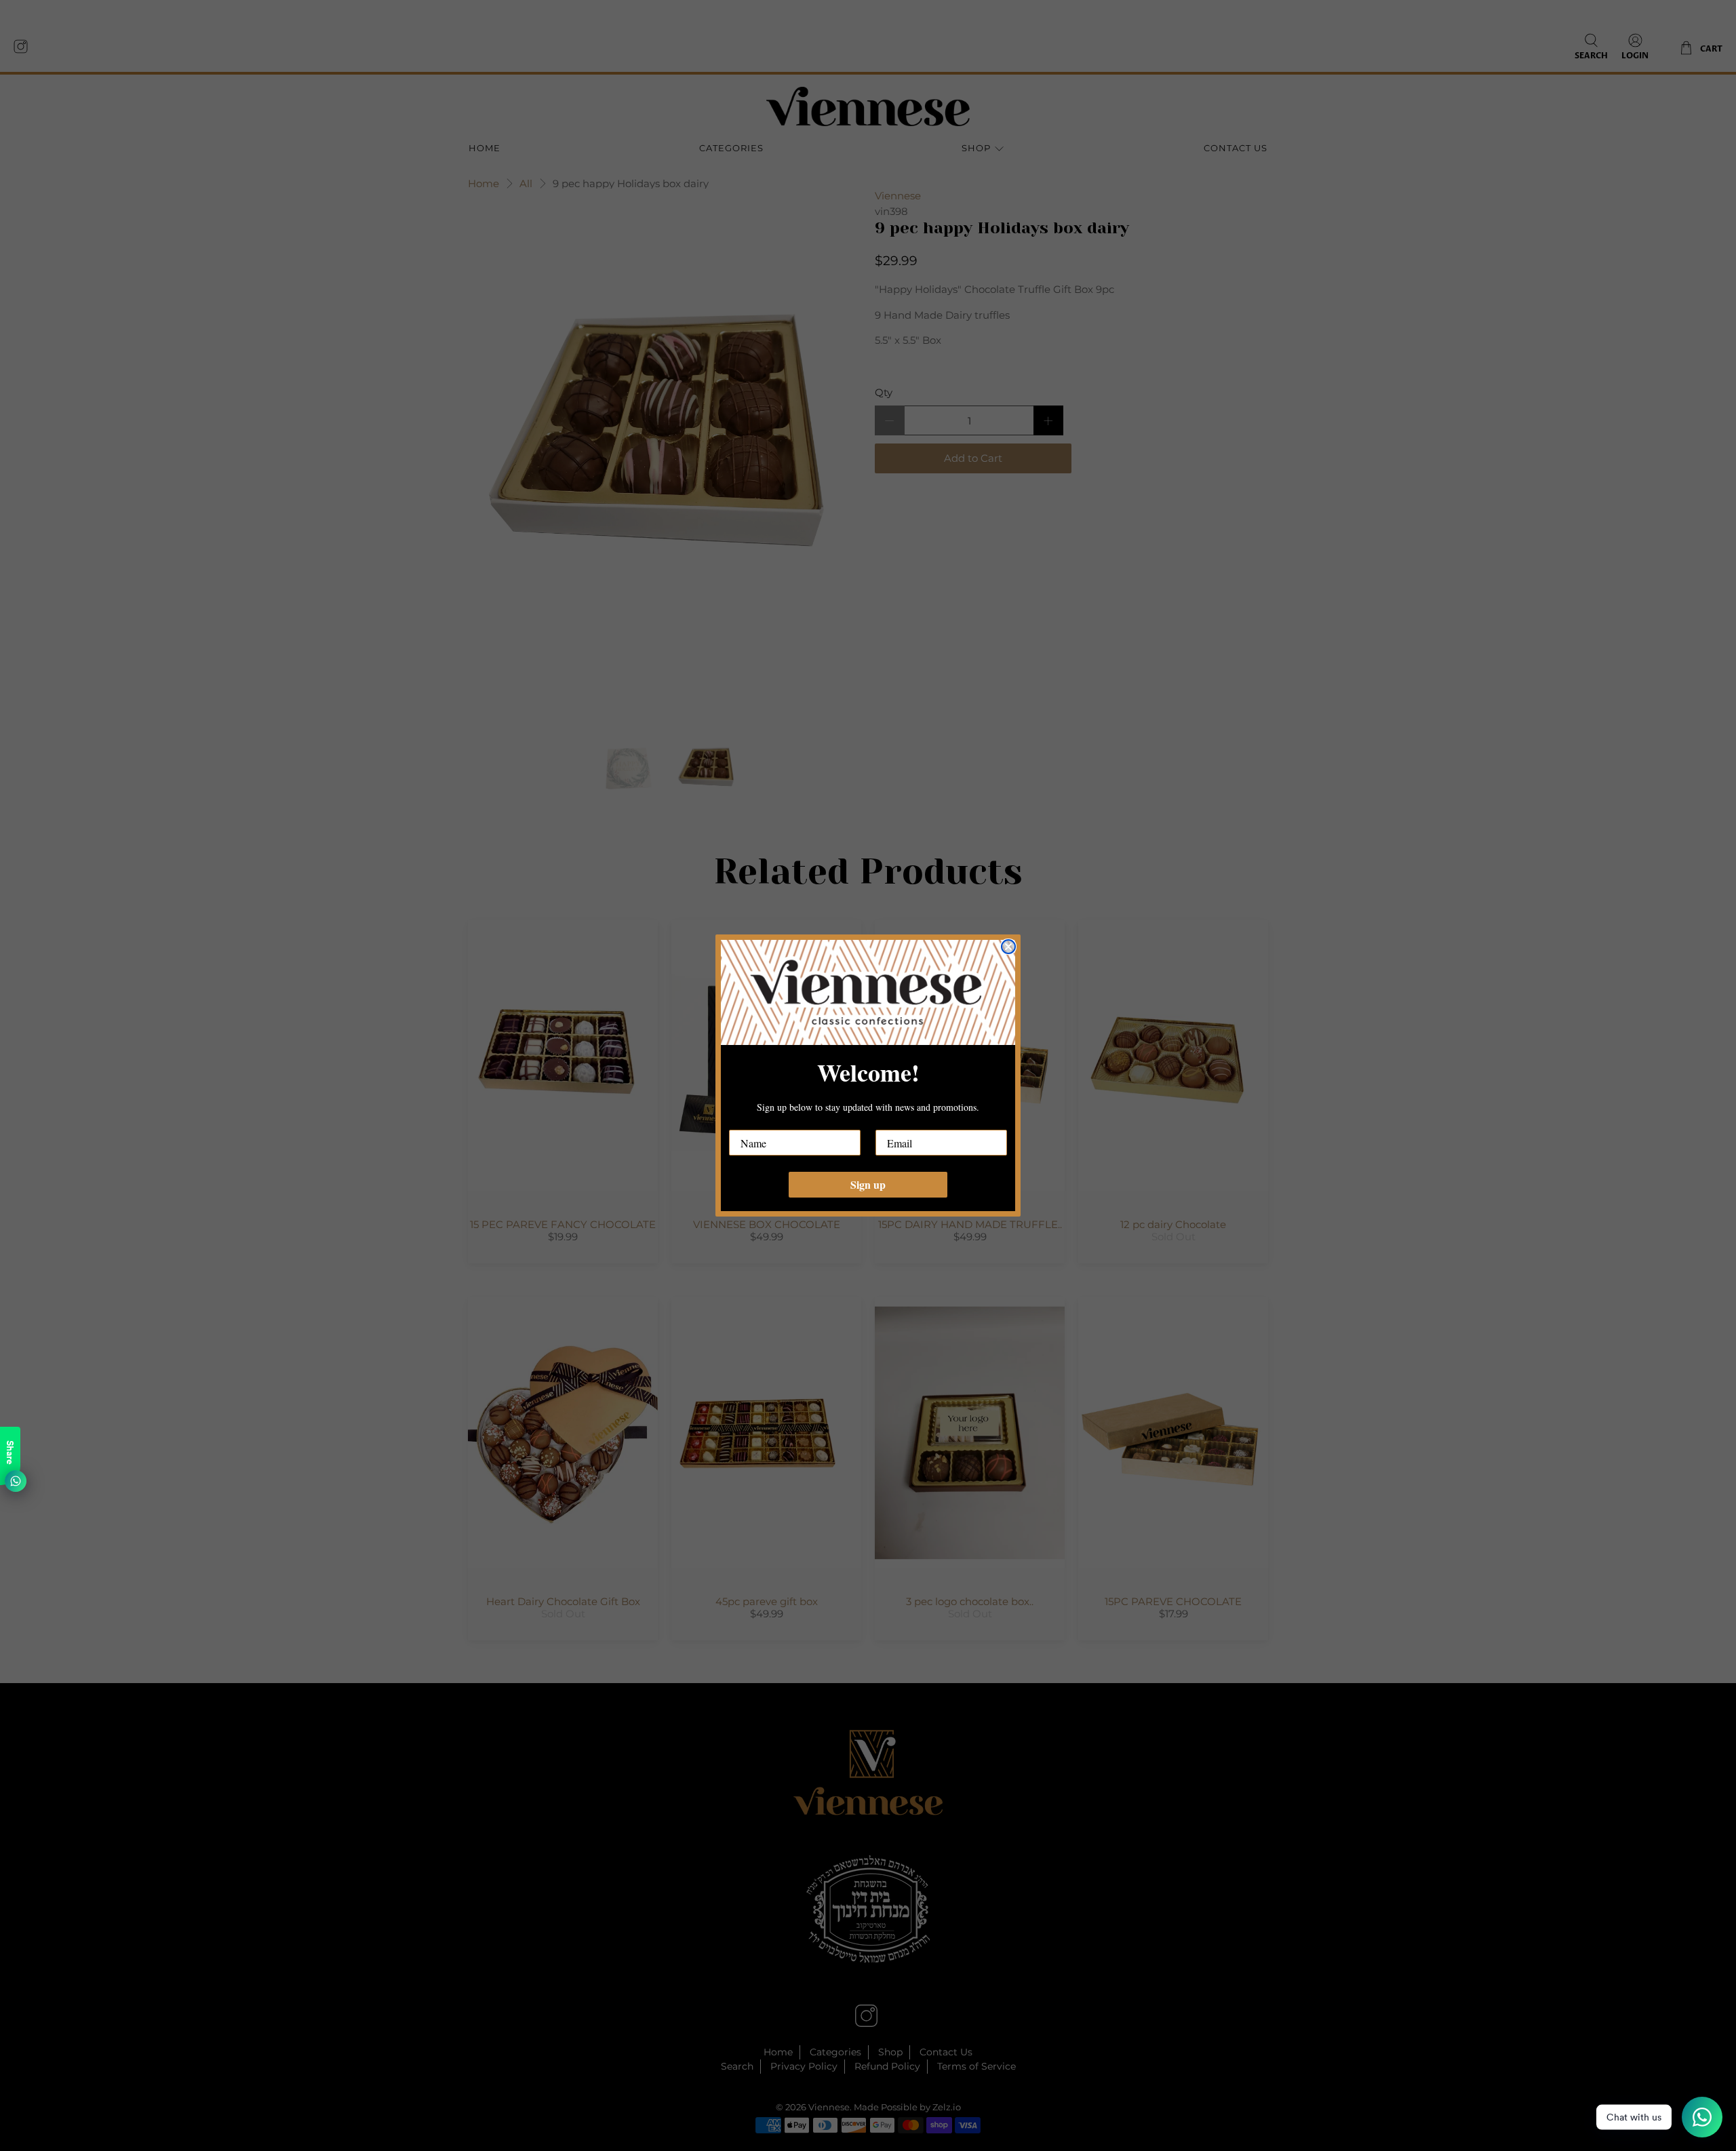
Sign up (868, 1184)
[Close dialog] (1008, 947)
